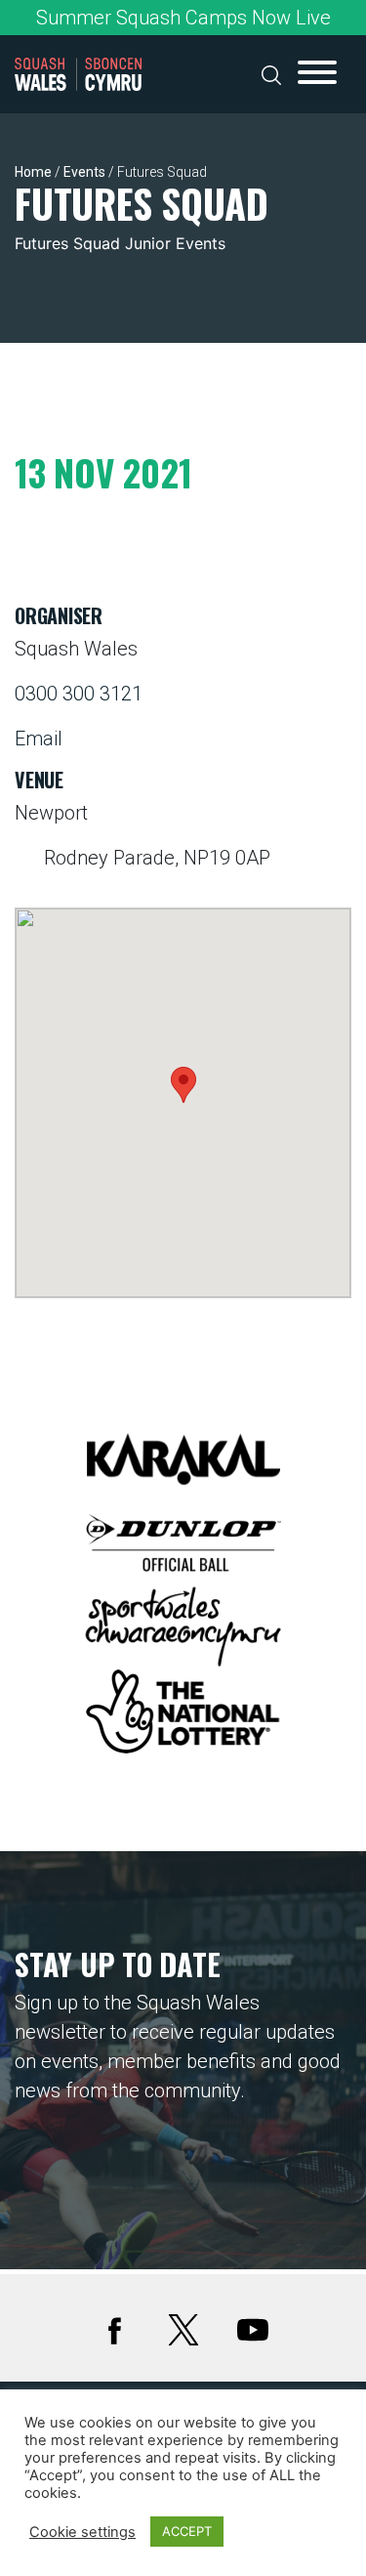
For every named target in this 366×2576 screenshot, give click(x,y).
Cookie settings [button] (82, 2532)
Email (39, 739)
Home (33, 172)
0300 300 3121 (79, 694)
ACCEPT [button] (187, 2531)
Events (84, 172)
